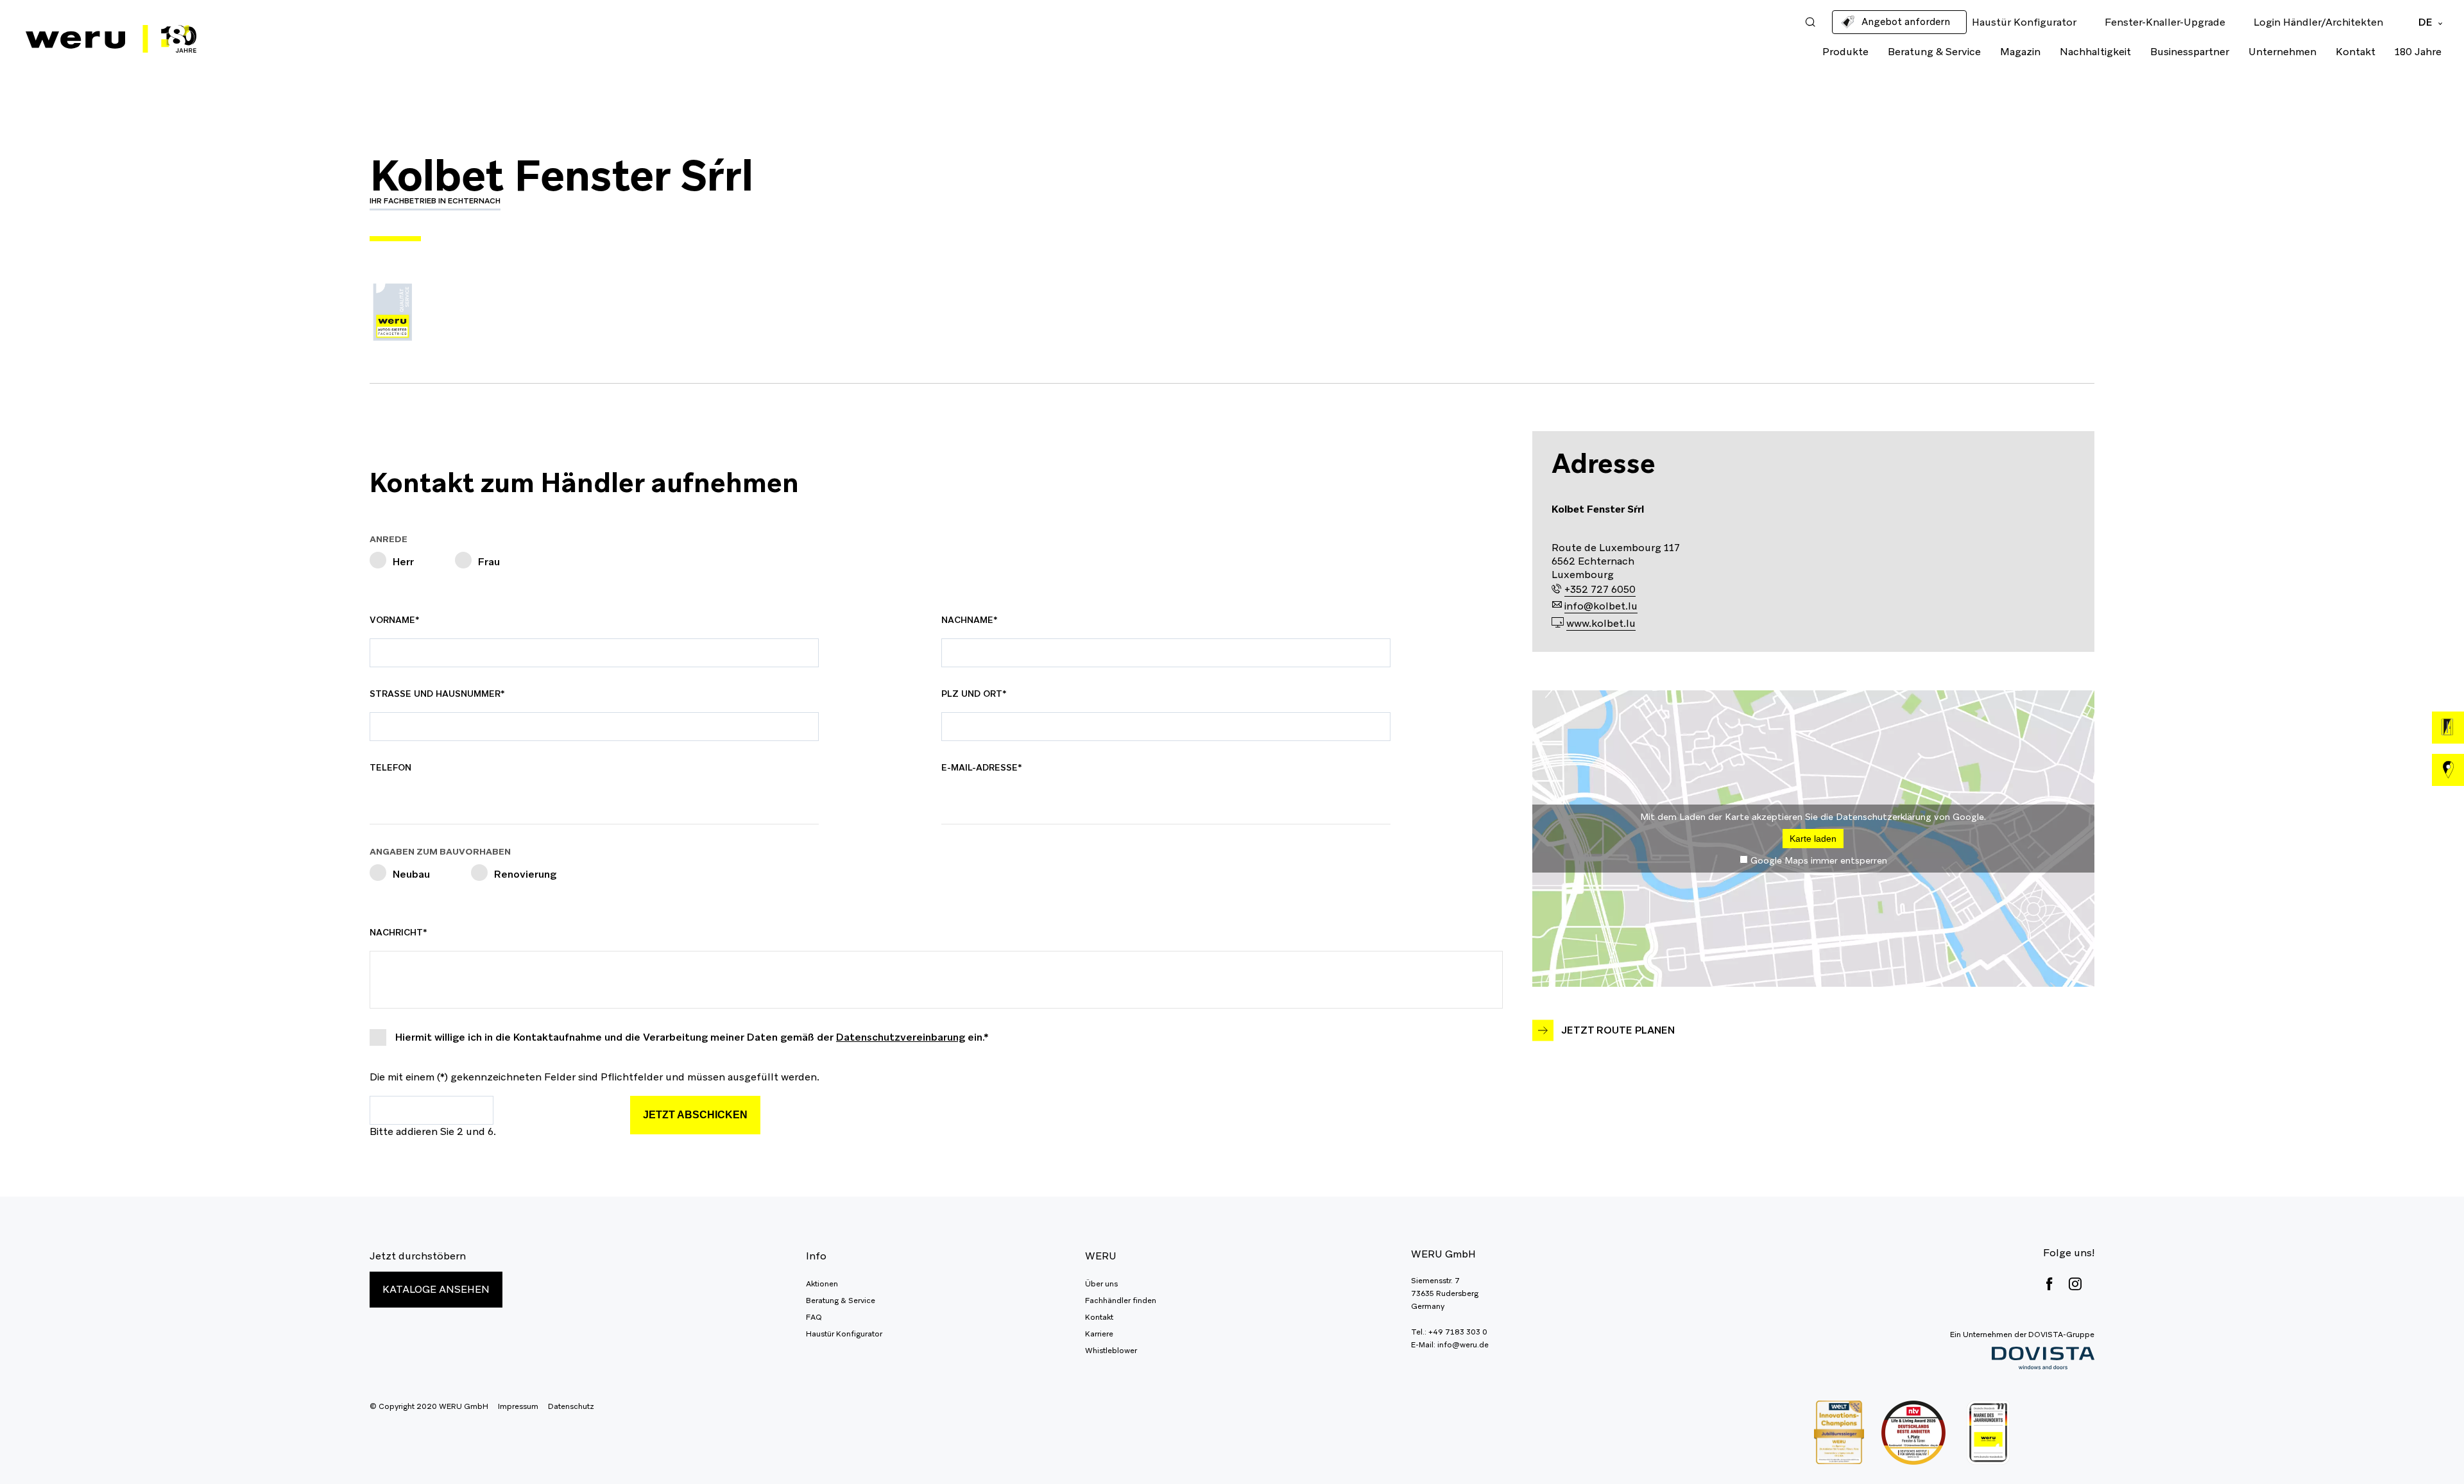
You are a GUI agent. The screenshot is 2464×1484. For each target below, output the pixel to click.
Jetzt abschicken (695, 1115)
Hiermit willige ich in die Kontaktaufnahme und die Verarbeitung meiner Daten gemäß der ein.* (692, 1037)
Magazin (2020, 52)
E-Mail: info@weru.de (1450, 1345)
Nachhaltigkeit (2095, 52)
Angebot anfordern (1906, 21)
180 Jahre (2418, 52)
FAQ (814, 1317)
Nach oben (2425, 1446)
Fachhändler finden (1121, 1301)
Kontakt (2356, 52)
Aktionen (822, 1284)
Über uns (1101, 1284)
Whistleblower (1111, 1351)
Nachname (971, 620)
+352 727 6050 (1600, 589)
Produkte (1845, 52)
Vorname (399, 620)
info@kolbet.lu (1601, 606)
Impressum (518, 1406)
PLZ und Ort (974, 694)
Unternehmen (2282, 52)
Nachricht (399, 932)
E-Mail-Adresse (982, 767)
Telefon (390, 767)
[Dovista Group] (2022, 1359)
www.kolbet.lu (1601, 623)
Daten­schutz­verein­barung (901, 1037)
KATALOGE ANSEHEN (436, 1289)
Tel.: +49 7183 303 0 (1449, 1332)
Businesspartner (2190, 52)
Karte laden (1813, 839)
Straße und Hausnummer (437, 694)
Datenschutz (571, 1406)
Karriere (1099, 1334)
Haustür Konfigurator (844, 1334)
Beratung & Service (1934, 52)
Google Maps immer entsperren (1819, 860)
